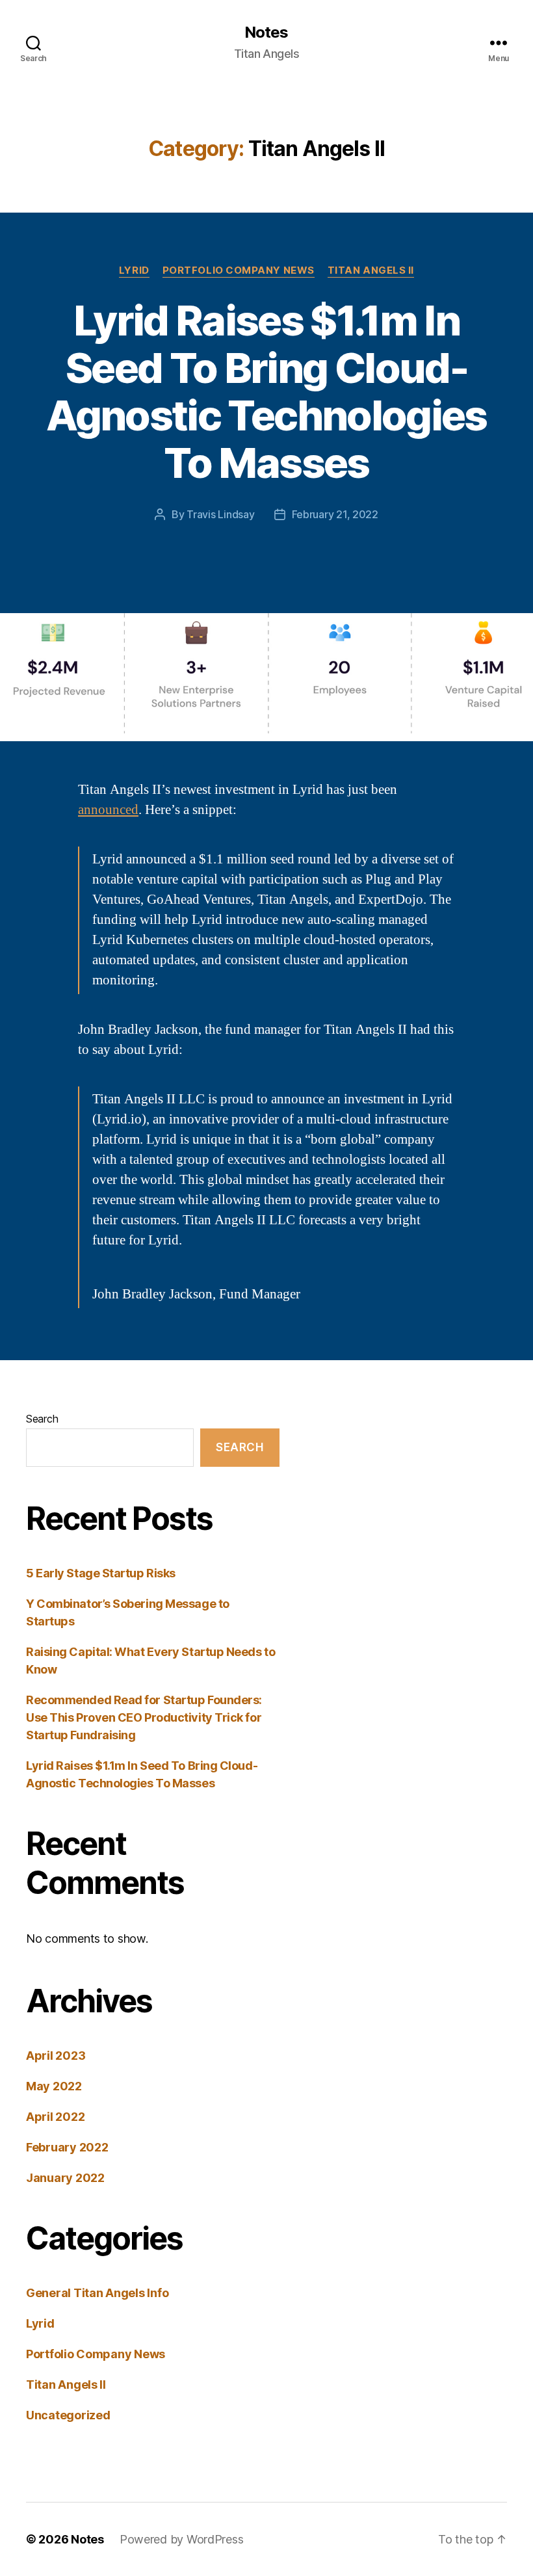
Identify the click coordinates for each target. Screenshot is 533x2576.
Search (42, 1419)
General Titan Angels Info (97, 2293)
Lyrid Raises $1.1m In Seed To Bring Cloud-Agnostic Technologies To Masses (266, 391)
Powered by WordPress (182, 2539)
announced (108, 810)
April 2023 (56, 2056)
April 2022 (55, 2117)
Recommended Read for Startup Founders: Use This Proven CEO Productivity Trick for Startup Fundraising (144, 1717)
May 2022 (54, 2086)
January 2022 (65, 2178)
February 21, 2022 (335, 514)
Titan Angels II (371, 270)
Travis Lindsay (220, 514)
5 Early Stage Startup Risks (101, 1573)
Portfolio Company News (239, 270)
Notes (266, 33)
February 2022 (67, 2147)
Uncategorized (68, 2415)
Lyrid (134, 270)
